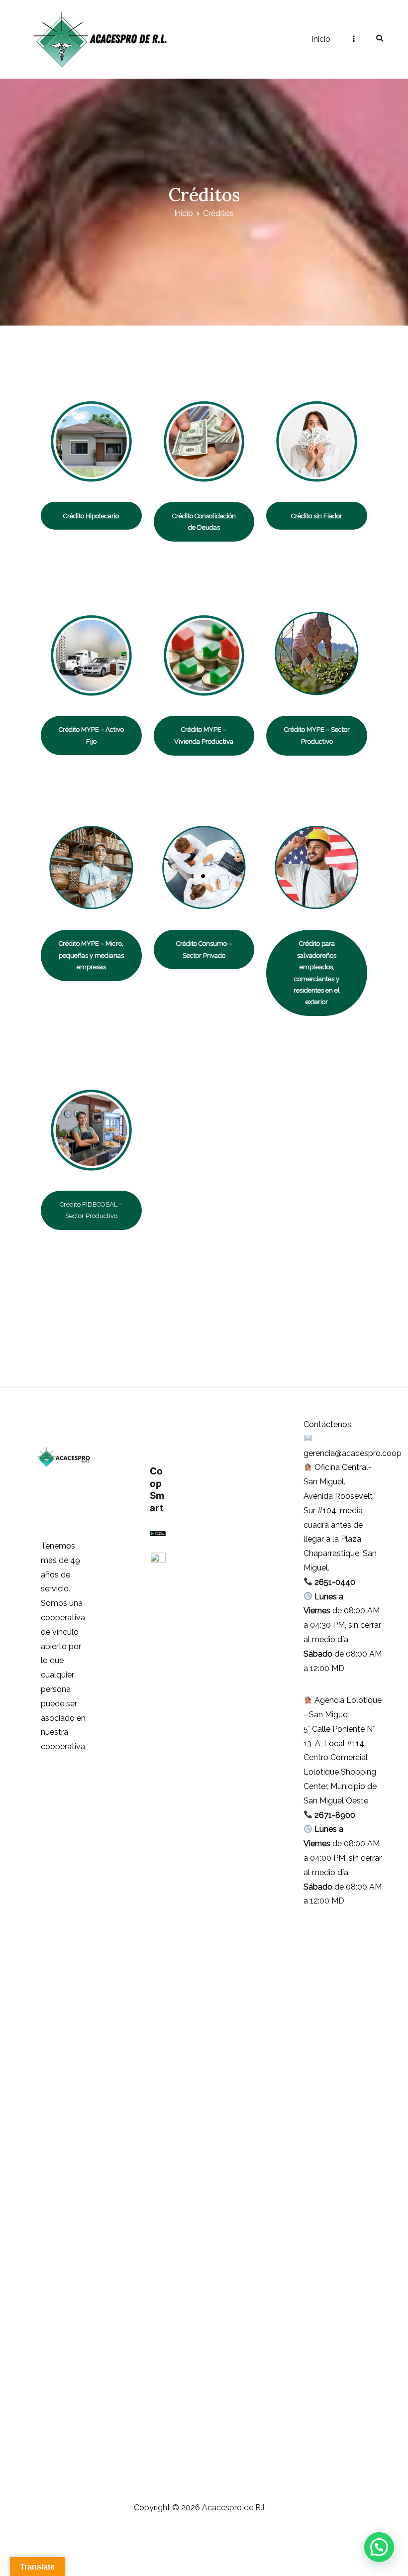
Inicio (321, 39)
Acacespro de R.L (223, 39)
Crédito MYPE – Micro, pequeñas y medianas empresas (91, 955)
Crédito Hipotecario (91, 516)
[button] (379, 2547)
